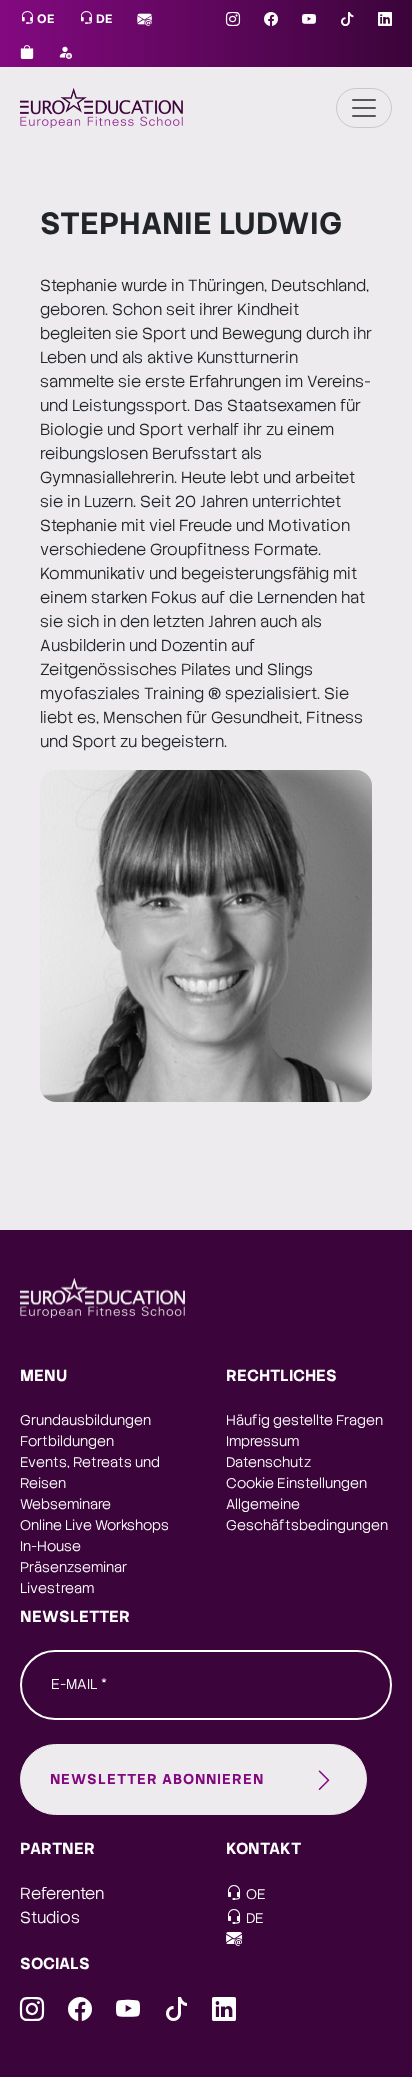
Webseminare (65, 1504)
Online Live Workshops (94, 1525)
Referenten (62, 1893)
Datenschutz (268, 1462)
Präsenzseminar (73, 1567)
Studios (50, 1917)
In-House (50, 1546)
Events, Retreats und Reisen (90, 1472)
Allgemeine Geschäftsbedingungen (307, 1514)
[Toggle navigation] (364, 108)
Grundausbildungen (85, 1420)
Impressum (262, 1441)
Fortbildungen (67, 1441)
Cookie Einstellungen (296, 1483)
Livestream (57, 1588)
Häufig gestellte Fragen (304, 1420)
